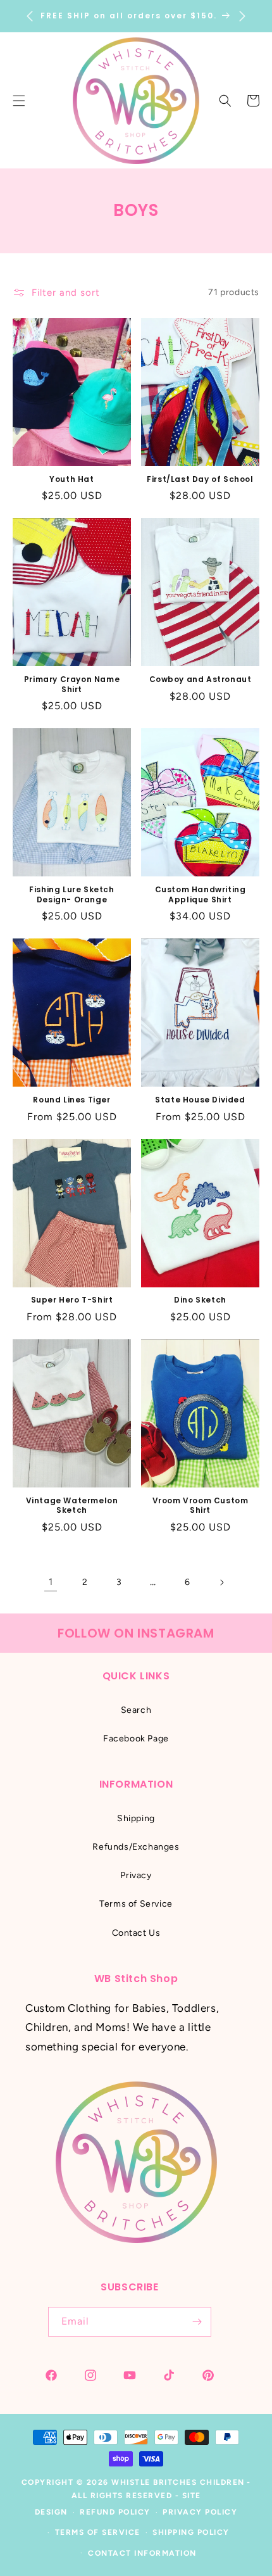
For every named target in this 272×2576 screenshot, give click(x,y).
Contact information (142, 2553)
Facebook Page (136, 1739)
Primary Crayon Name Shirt (72, 684)
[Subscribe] (197, 2322)
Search (136, 1710)
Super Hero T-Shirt (72, 1300)
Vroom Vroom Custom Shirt (201, 1506)
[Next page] (221, 1582)
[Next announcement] (242, 16)
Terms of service (98, 2532)
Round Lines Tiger (71, 1100)
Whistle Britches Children (178, 2482)
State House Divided (200, 1100)
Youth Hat (71, 479)
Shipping (136, 1818)
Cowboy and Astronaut (201, 679)
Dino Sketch (200, 1300)
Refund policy (115, 2512)
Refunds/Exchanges (136, 1847)
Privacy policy (200, 2512)
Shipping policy (191, 2532)
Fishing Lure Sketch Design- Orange (71, 894)
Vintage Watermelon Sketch (72, 1506)
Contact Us (136, 1933)
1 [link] (51, 1582)
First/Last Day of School (200, 479)
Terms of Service (136, 1904)
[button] (225, 101)
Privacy (136, 1875)
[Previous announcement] (30, 16)
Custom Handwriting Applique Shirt (201, 894)
